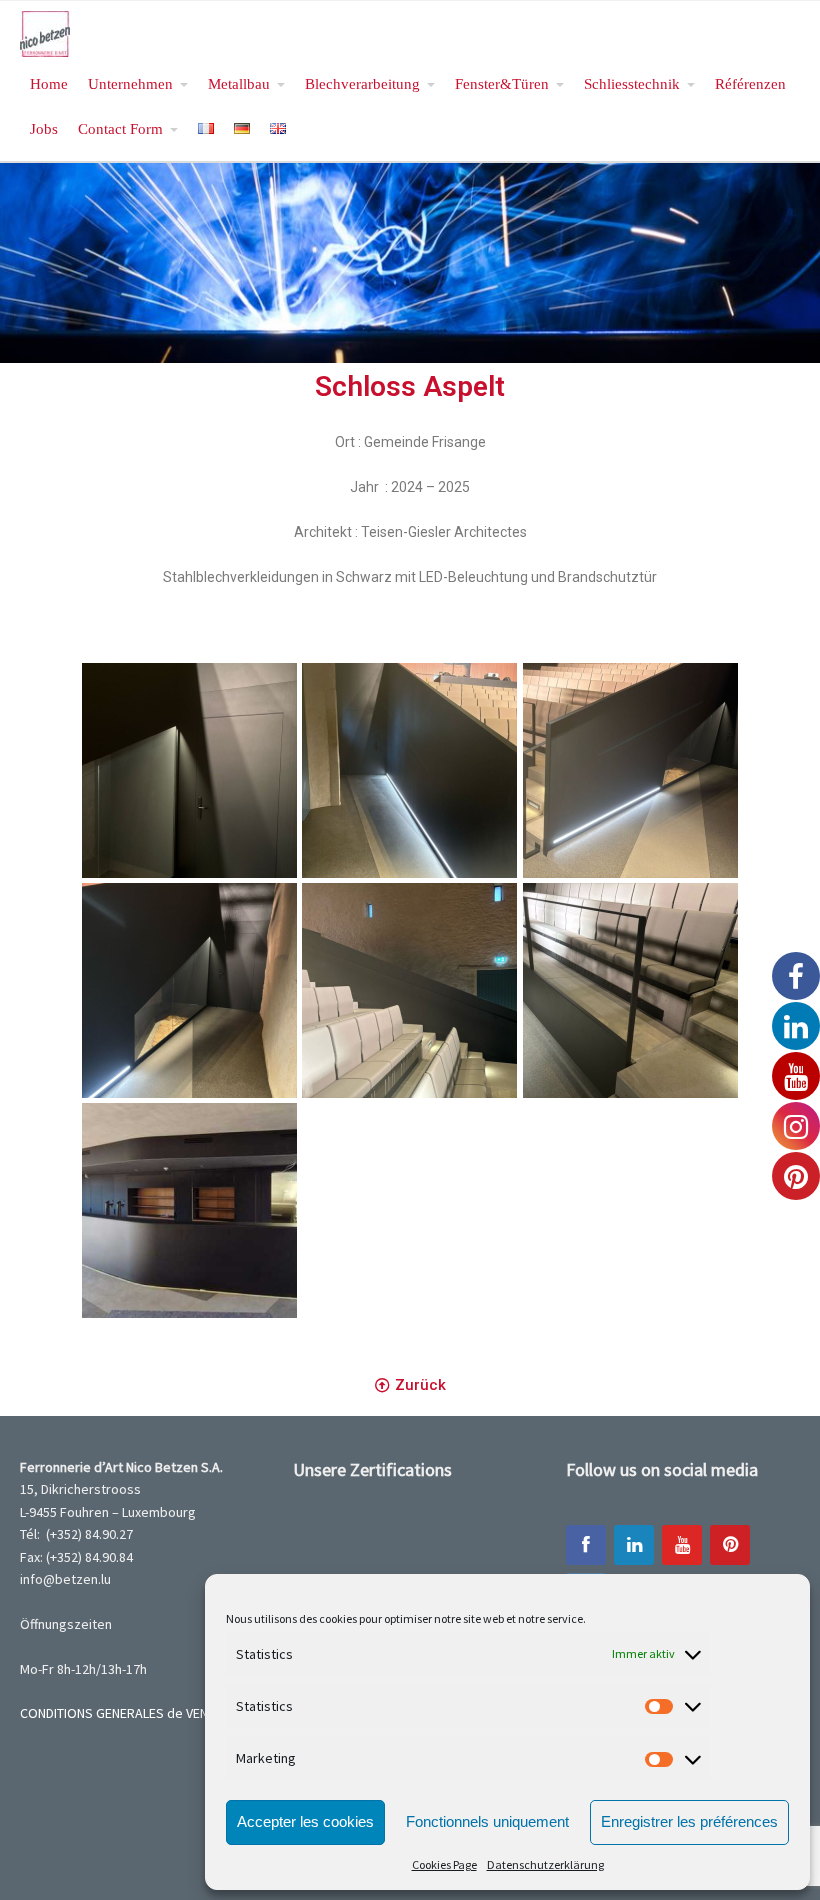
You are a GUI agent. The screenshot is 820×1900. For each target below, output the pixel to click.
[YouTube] (682, 1545)
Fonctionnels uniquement (487, 1821)
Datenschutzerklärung (545, 1864)
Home (49, 83)
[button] (410, 1386)
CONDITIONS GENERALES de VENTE (121, 1713)
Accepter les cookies (305, 1821)
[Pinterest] (730, 1545)
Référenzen (750, 83)
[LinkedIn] (634, 1545)
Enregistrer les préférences (689, 1821)
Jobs (44, 128)
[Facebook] (586, 1545)
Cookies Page (444, 1864)
